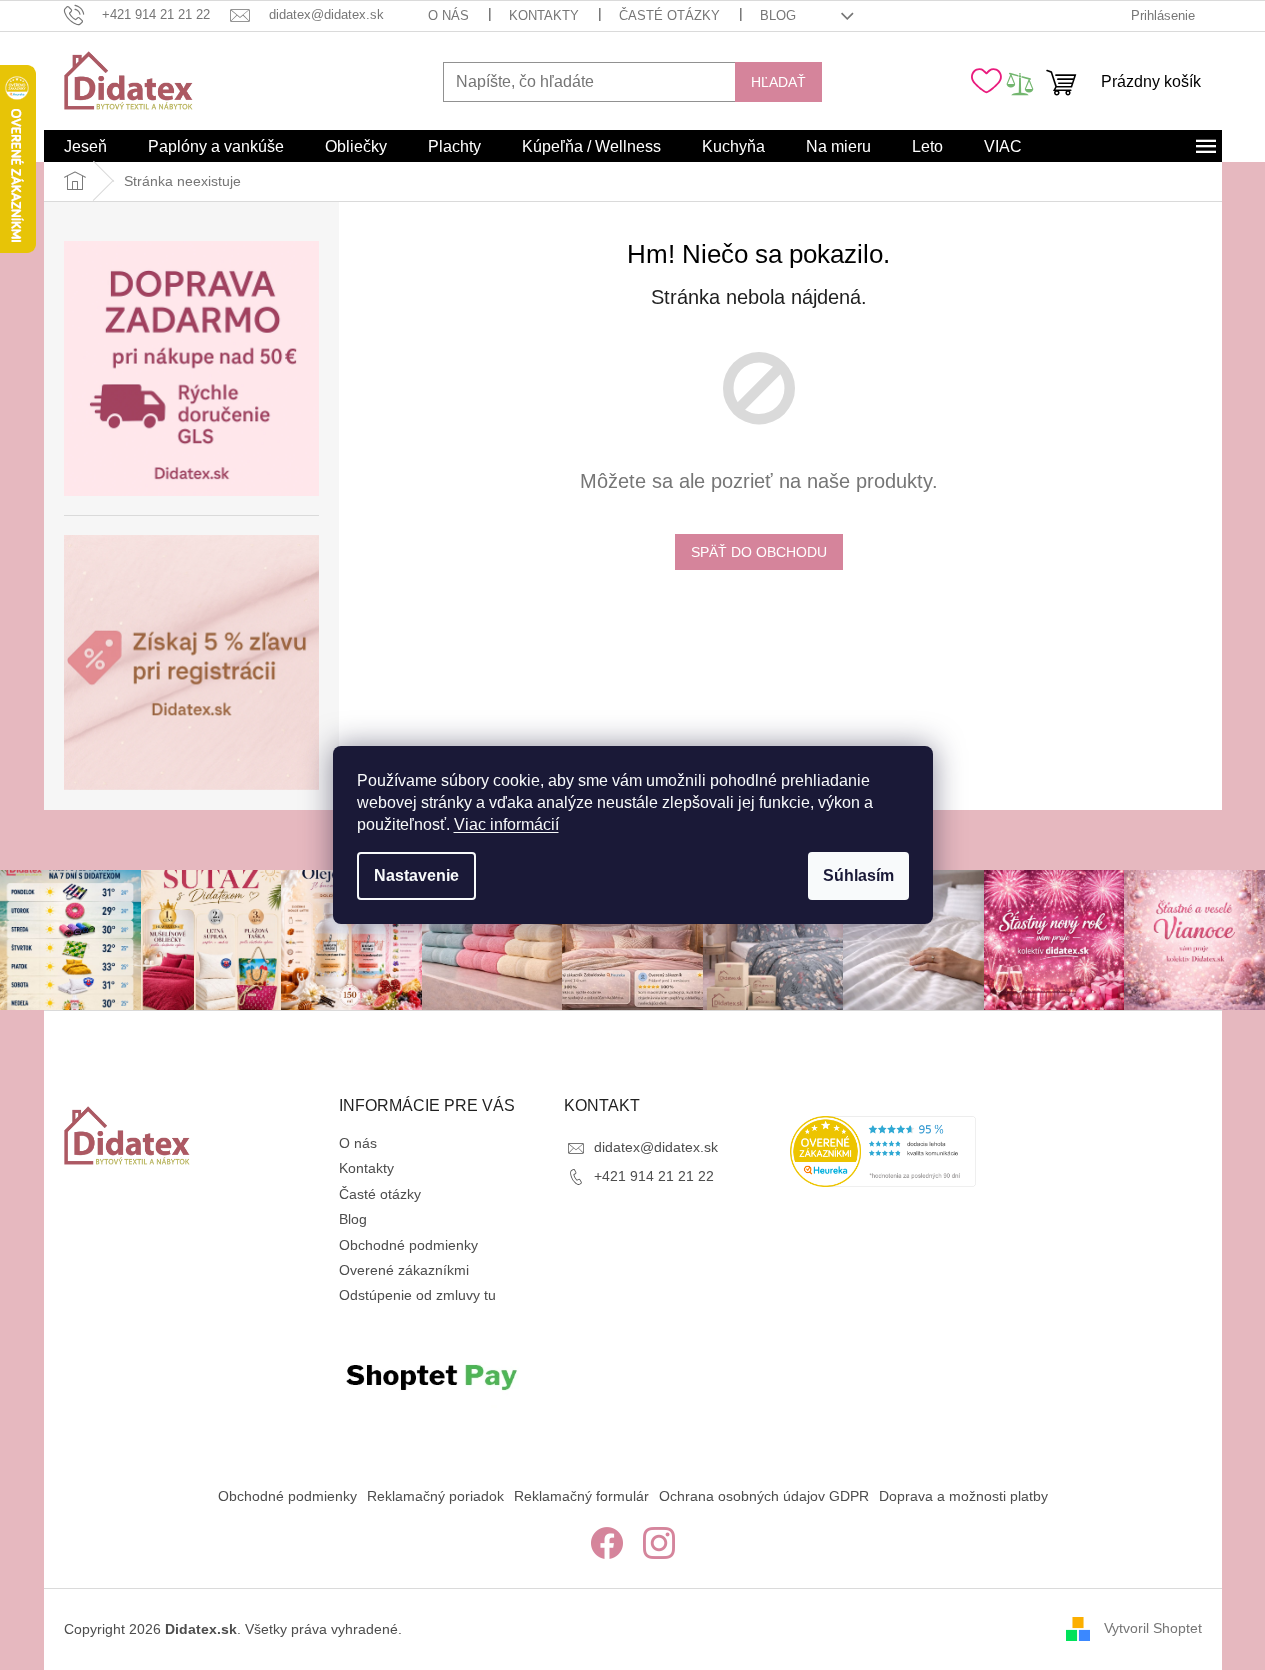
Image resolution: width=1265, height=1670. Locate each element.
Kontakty (544, 15)
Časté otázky (669, 15)
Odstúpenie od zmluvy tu (417, 1295)
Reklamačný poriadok (435, 1496)
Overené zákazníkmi (404, 1270)
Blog (778, 15)
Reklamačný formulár (581, 1496)
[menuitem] (85, 147)
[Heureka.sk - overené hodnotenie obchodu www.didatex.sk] (883, 1151)
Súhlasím (858, 875)
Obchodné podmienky (408, 1245)
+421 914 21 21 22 (654, 1176)
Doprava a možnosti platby (963, 1496)
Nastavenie (416, 875)
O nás (448, 15)
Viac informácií (506, 824)
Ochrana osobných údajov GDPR (764, 1496)
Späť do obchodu (759, 552)
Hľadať (778, 82)
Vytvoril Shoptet (1153, 1628)
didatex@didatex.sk (656, 1147)
